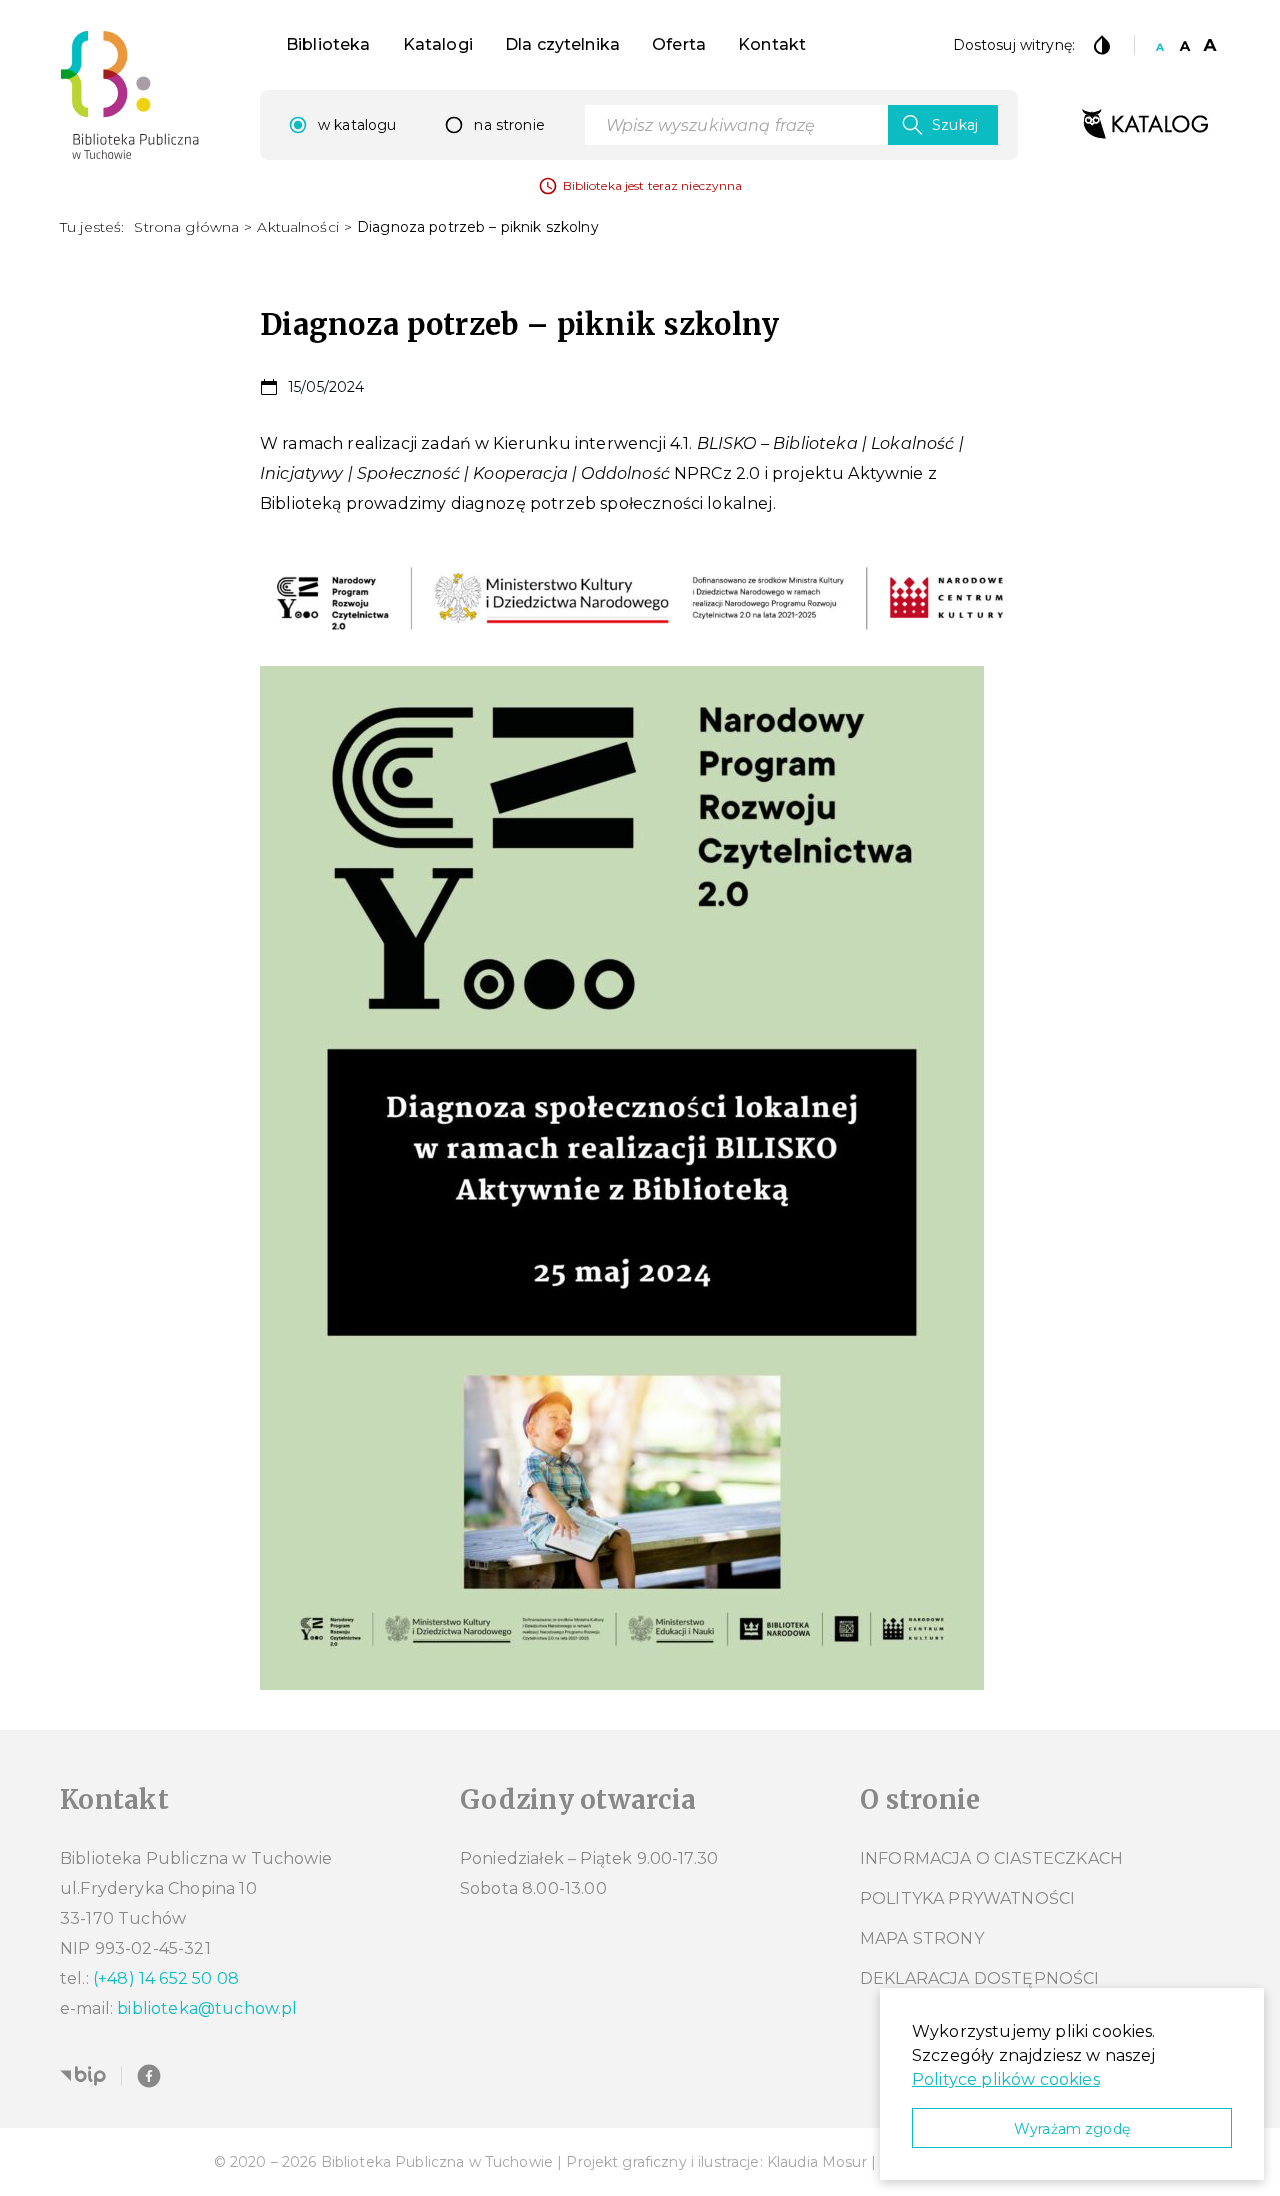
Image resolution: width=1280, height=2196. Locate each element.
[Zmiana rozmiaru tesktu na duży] (1210, 45)
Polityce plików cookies (1006, 2079)
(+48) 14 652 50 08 (166, 1978)
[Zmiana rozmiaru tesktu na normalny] (1160, 45)
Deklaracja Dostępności (980, 1978)
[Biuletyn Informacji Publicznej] (83, 2076)
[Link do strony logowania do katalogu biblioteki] (1145, 125)
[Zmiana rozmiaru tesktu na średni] (1185, 45)
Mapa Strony (922, 1938)
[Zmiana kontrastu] (1102, 45)
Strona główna (186, 227)
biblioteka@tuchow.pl (207, 2008)
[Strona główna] (130, 95)
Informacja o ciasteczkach (991, 1858)
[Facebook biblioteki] (149, 2076)
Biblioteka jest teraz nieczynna (653, 185)
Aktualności (298, 227)
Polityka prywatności (967, 1898)
